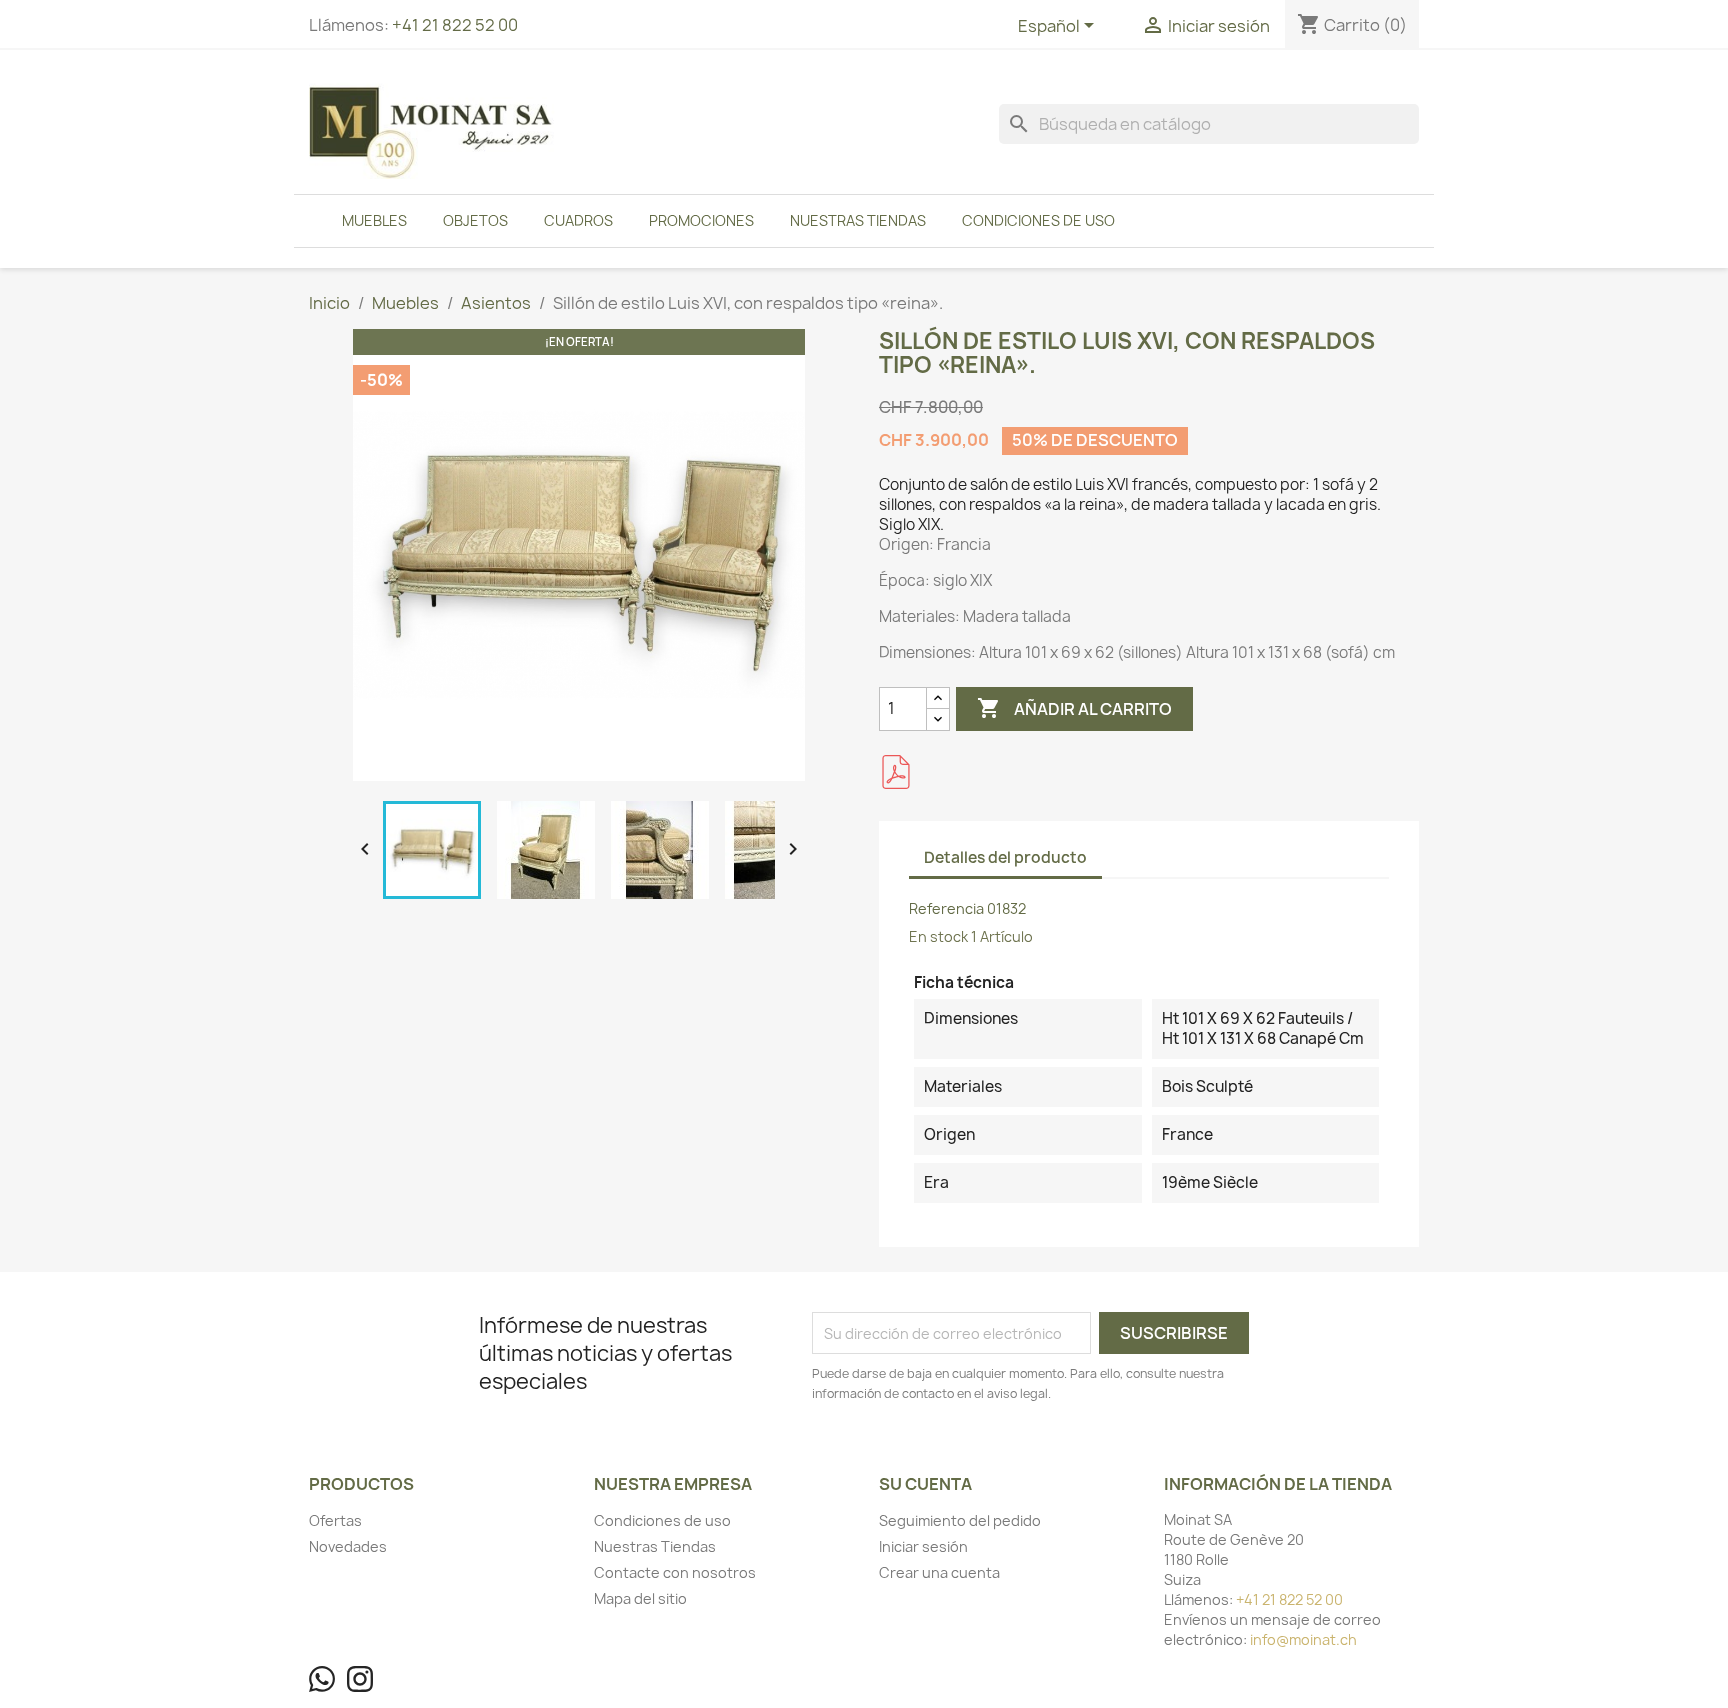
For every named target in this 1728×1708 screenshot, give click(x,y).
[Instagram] (360, 1679)
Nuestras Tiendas (858, 220)
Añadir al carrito (1074, 708)
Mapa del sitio (640, 1598)
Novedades (348, 1546)
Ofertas (335, 1520)
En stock (938, 936)
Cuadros (578, 220)
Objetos (475, 220)
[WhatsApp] (322, 1679)
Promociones (701, 220)
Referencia (946, 908)
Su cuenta (925, 1484)
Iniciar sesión (923, 1546)
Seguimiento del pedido (960, 1520)
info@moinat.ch (1303, 1639)
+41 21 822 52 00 (455, 25)
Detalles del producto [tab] (1005, 857)
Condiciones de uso (1038, 220)
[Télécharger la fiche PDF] (896, 772)
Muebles (374, 220)
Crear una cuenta (939, 1572)
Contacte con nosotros (675, 1572)
